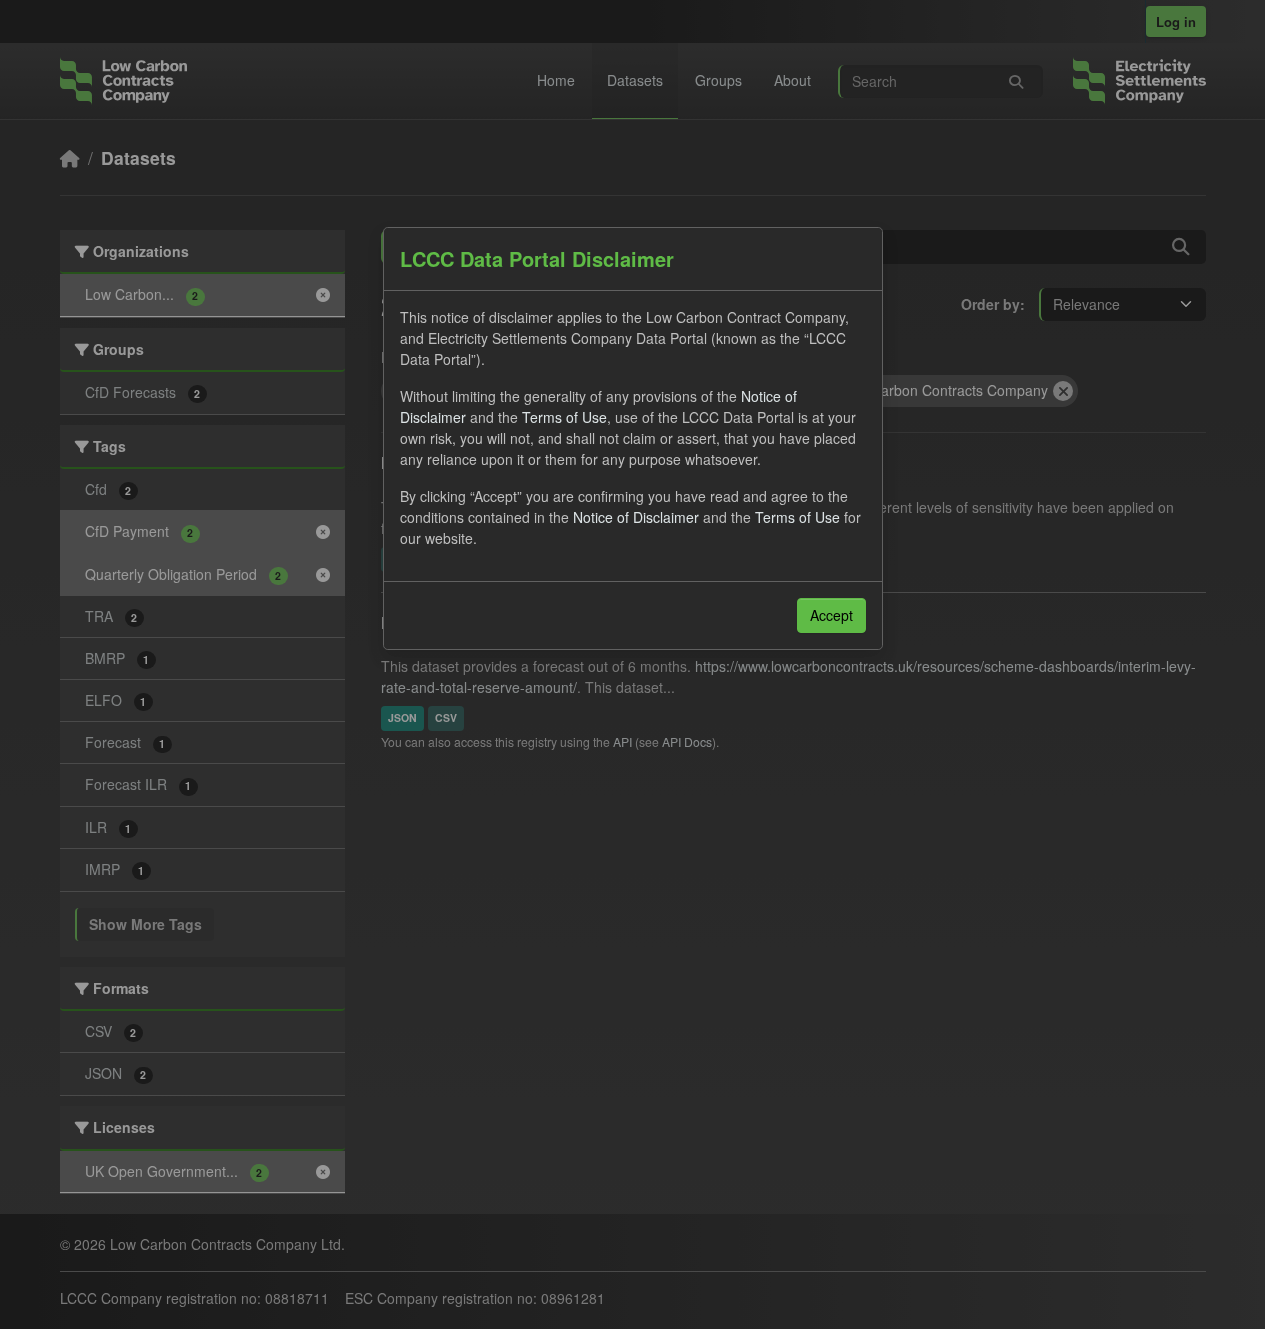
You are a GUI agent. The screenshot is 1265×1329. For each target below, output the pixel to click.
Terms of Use (564, 417)
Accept (831, 615)
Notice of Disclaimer (636, 517)
